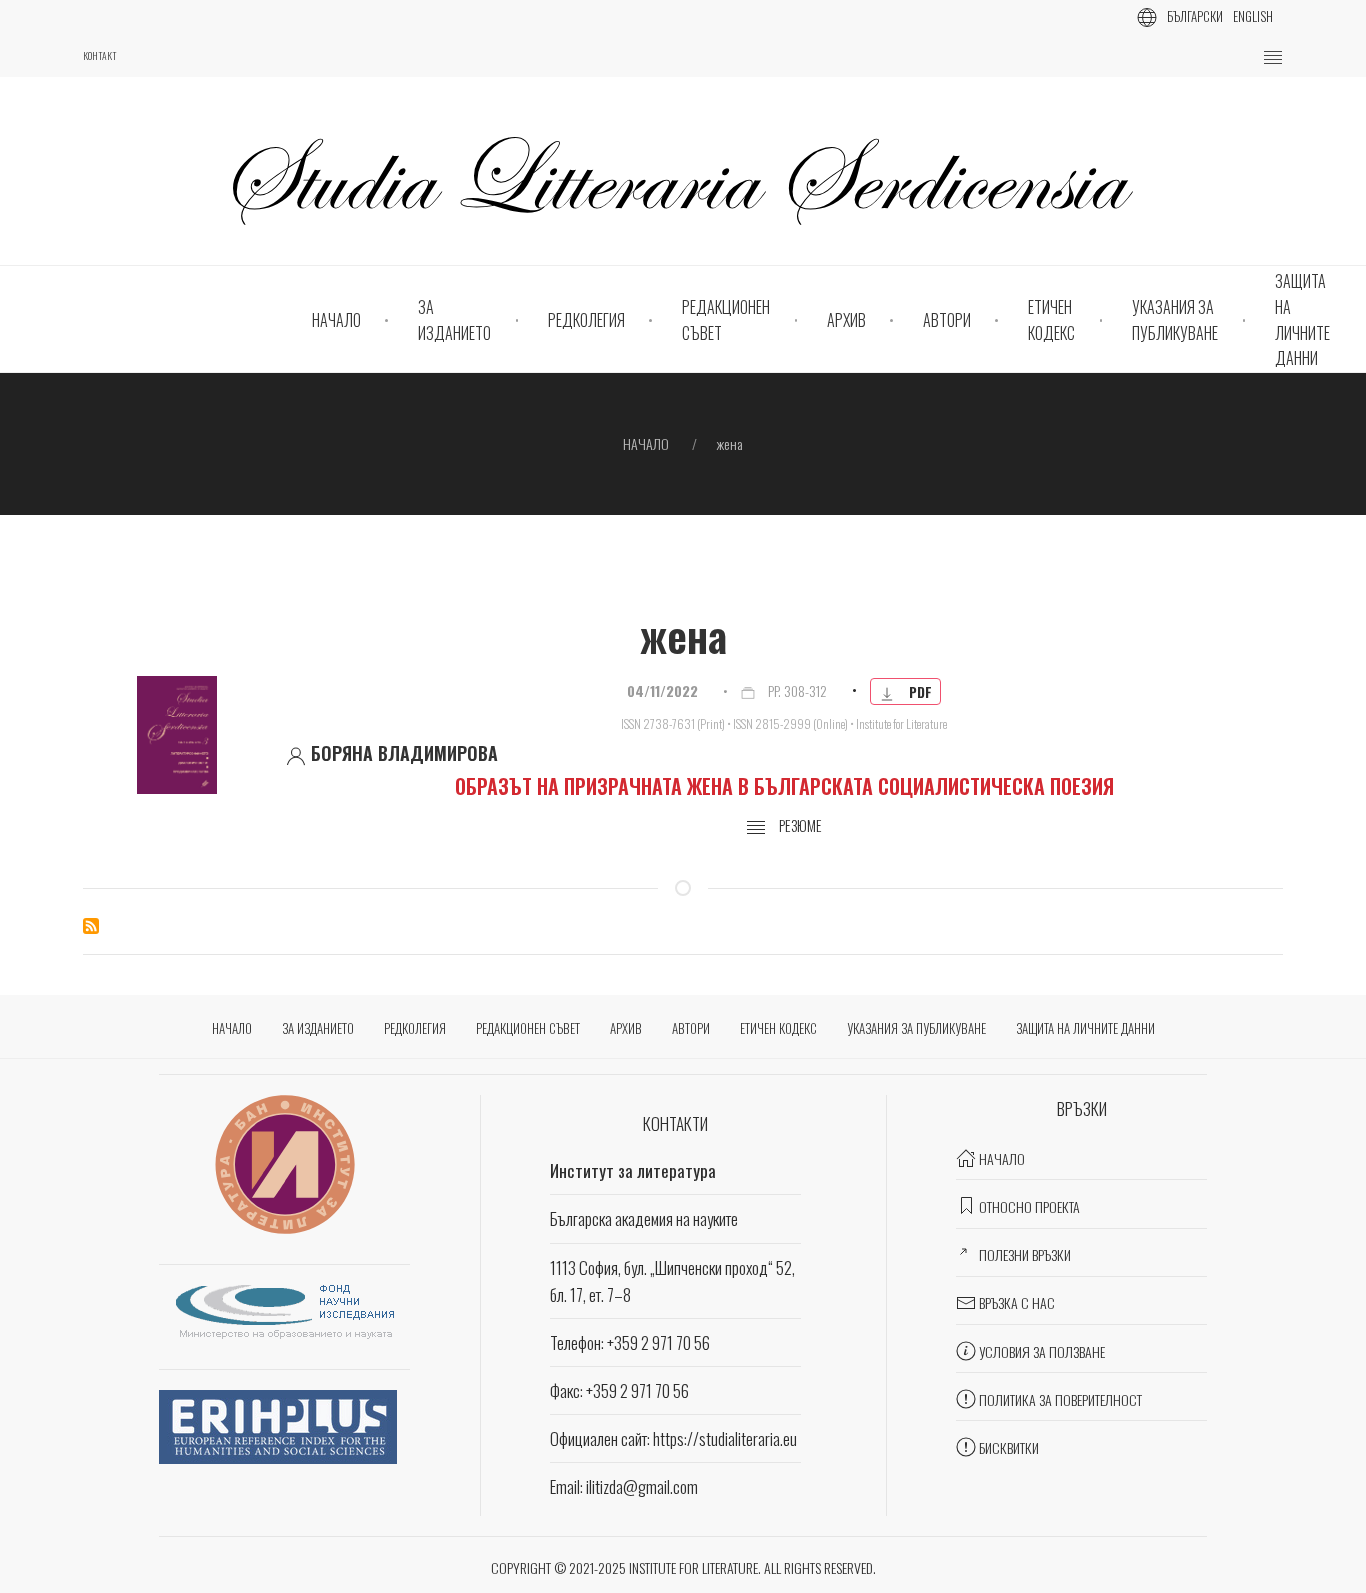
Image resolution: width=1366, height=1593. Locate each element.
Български (1195, 16)
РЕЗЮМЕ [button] (799, 825)
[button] (1273, 58)
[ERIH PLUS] (278, 1424)
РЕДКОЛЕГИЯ (586, 320)
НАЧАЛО (336, 320)
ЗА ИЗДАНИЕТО (454, 320)
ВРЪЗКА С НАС (1017, 1302)
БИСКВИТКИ (1009, 1447)
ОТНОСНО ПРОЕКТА (1029, 1206)
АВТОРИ (947, 320)
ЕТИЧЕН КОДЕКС (1051, 320)
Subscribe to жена (91, 926)
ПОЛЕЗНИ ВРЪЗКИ (1025, 1254)
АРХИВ (846, 320)
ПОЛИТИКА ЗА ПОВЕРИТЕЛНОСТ (1060, 1399)
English (1253, 16)
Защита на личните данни (1302, 319)
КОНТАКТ (99, 56)
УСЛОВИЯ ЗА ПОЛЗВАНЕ (1042, 1351)
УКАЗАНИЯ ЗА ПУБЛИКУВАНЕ (1175, 320)
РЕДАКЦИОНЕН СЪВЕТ (726, 320)
